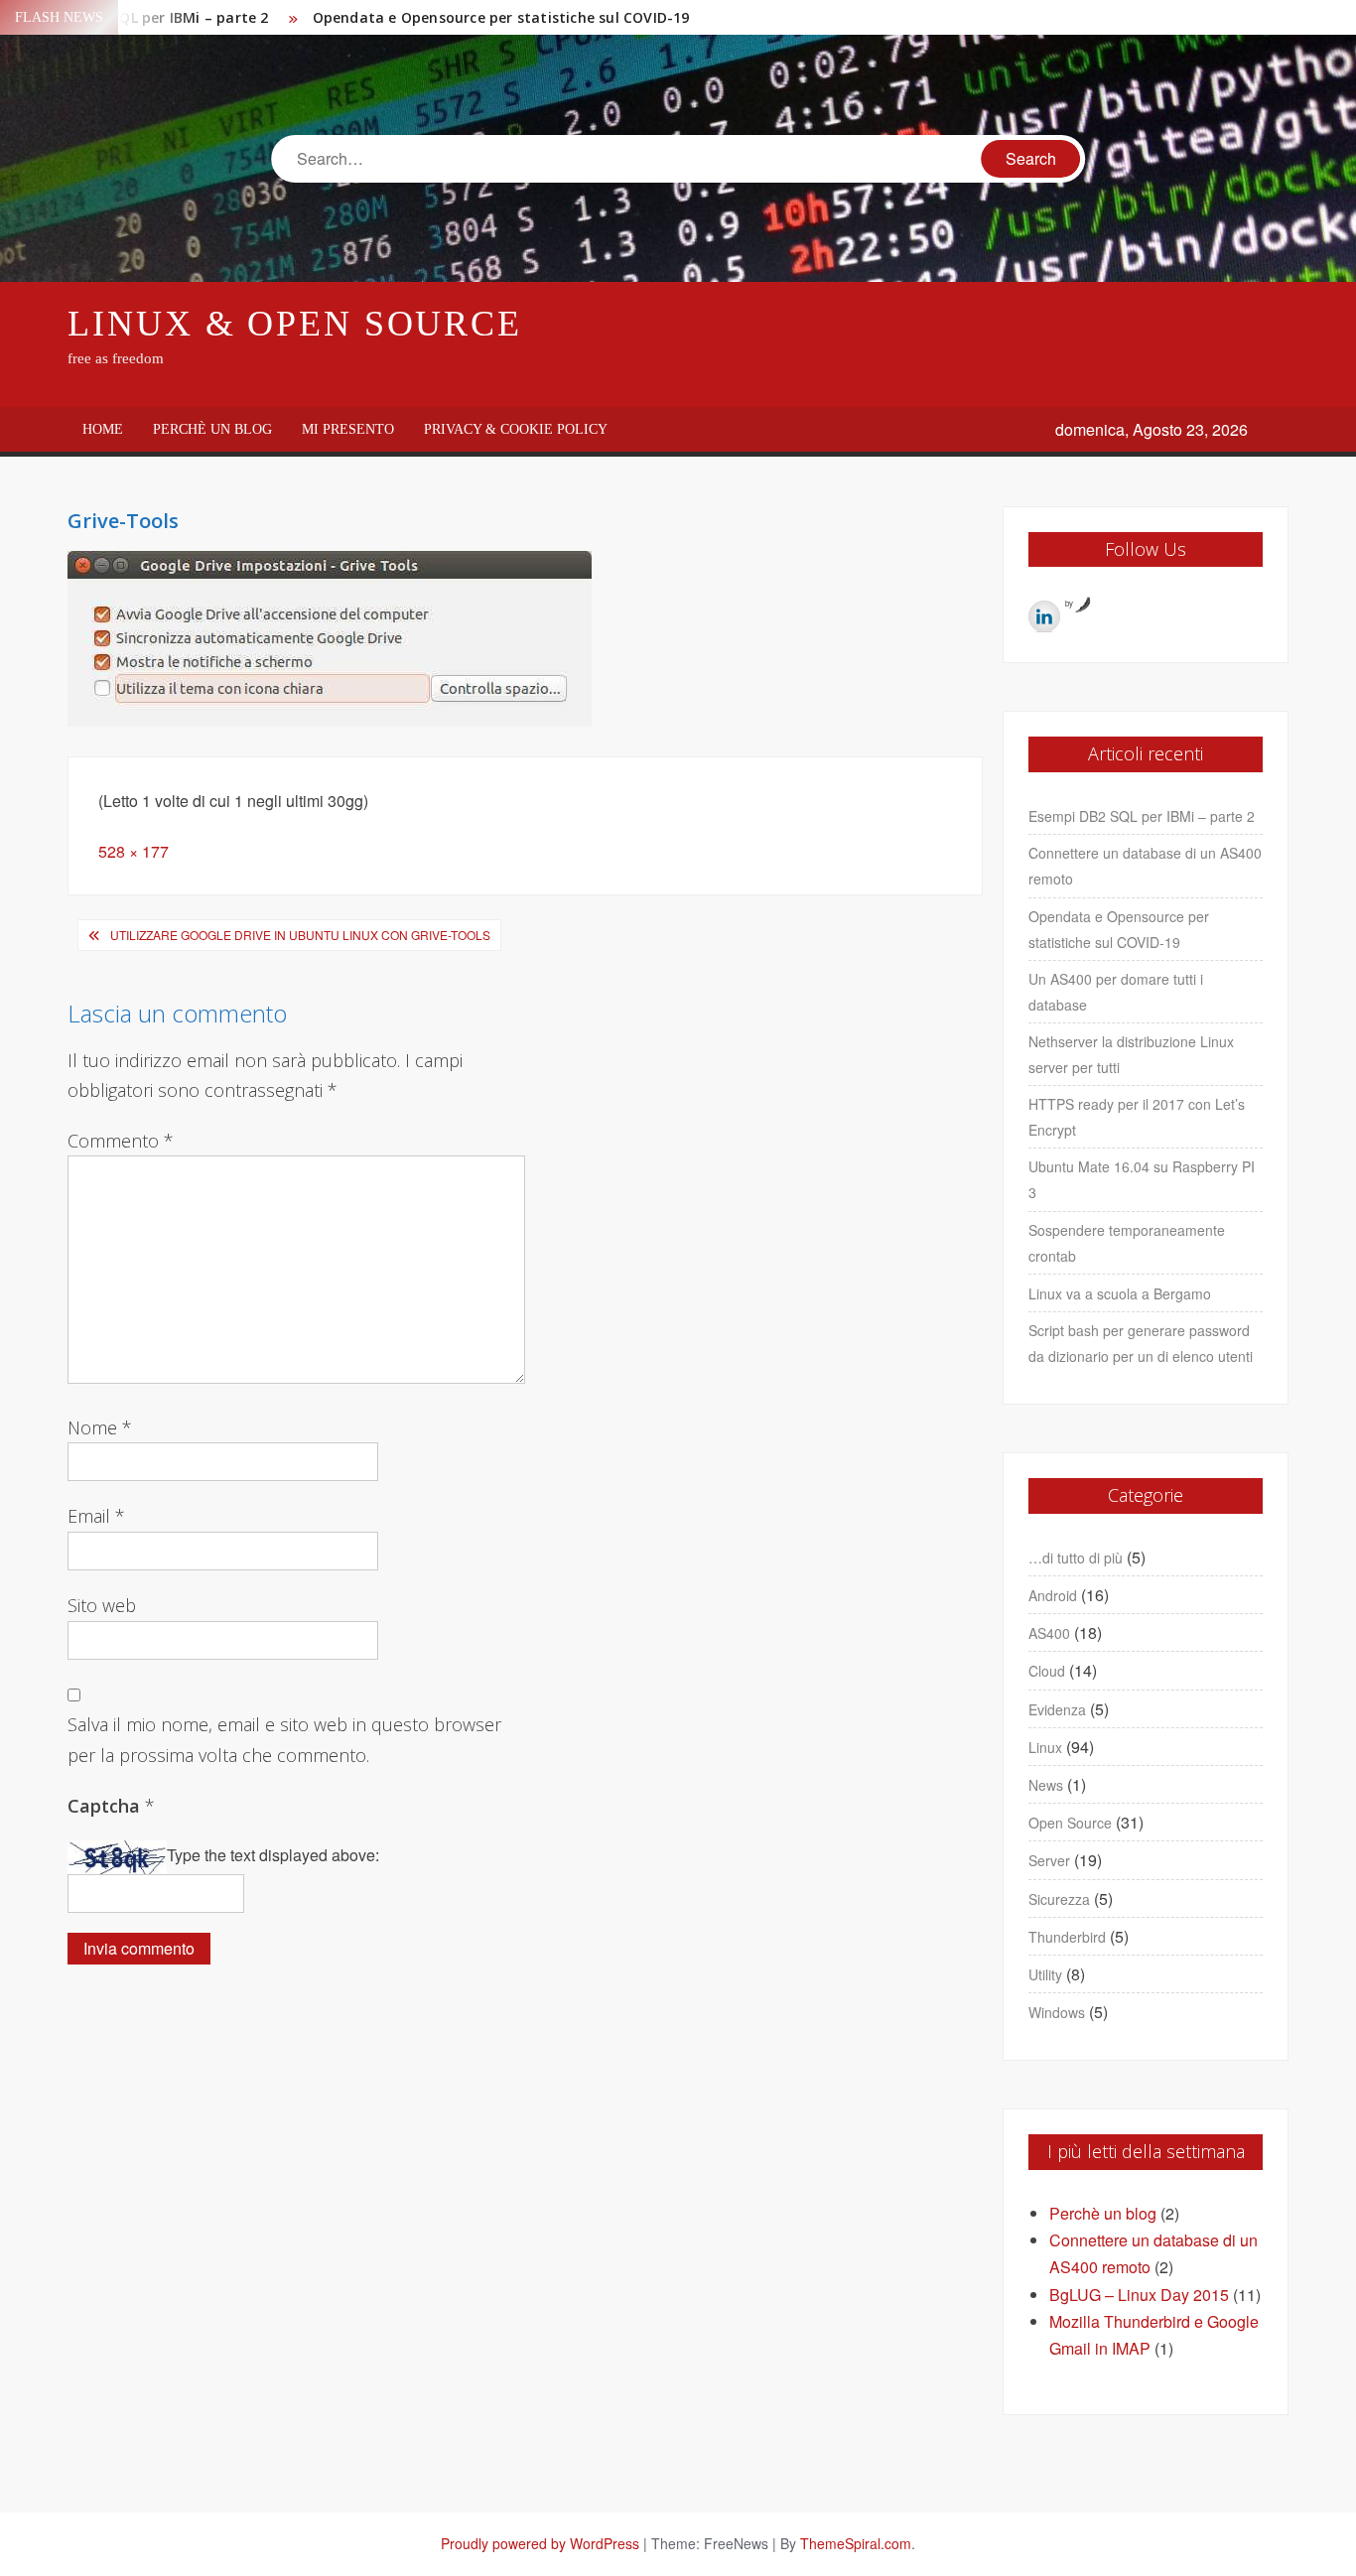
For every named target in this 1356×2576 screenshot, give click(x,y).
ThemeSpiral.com (856, 2543)
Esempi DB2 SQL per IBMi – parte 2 (1142, 816)
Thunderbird (1067, 1937)
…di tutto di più (1076, 1558)
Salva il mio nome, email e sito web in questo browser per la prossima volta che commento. (284, 1740)
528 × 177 (134, 851)
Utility (1045, 1974)
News (1046, 1785)
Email (96, 1516)
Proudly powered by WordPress (540, 2543)
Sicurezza (1059, 1899)
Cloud (1047, 1671)
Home (103, 429)
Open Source (1070, 1823)
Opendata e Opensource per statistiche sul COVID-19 (501, 17)
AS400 (1049, 1633)
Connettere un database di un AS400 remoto (1145, 866)
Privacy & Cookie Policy (516, 429)
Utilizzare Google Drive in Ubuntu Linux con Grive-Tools (300, 935)
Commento (121, 1141)
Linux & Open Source (295, 324)
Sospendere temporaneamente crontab (1127, 1243)
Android (1053, 1595)
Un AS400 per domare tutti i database (1116, 992)
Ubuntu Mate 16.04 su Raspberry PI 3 (1142, 1179)
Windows (1057, 2012)
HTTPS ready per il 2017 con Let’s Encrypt (1137, 1117)
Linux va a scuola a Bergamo (1120, 1293)
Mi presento (348, 429)
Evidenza (1057, 1709)
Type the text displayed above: (273, 1855)
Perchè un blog (212, 429)
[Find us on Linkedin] (1044, 616)
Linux (1045, 1747)
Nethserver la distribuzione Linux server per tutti (1131, 1054)
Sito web (102, 1605)
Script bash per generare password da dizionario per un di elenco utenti (1141, 1343)
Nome (100, 1427)
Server (1049, 1860)
